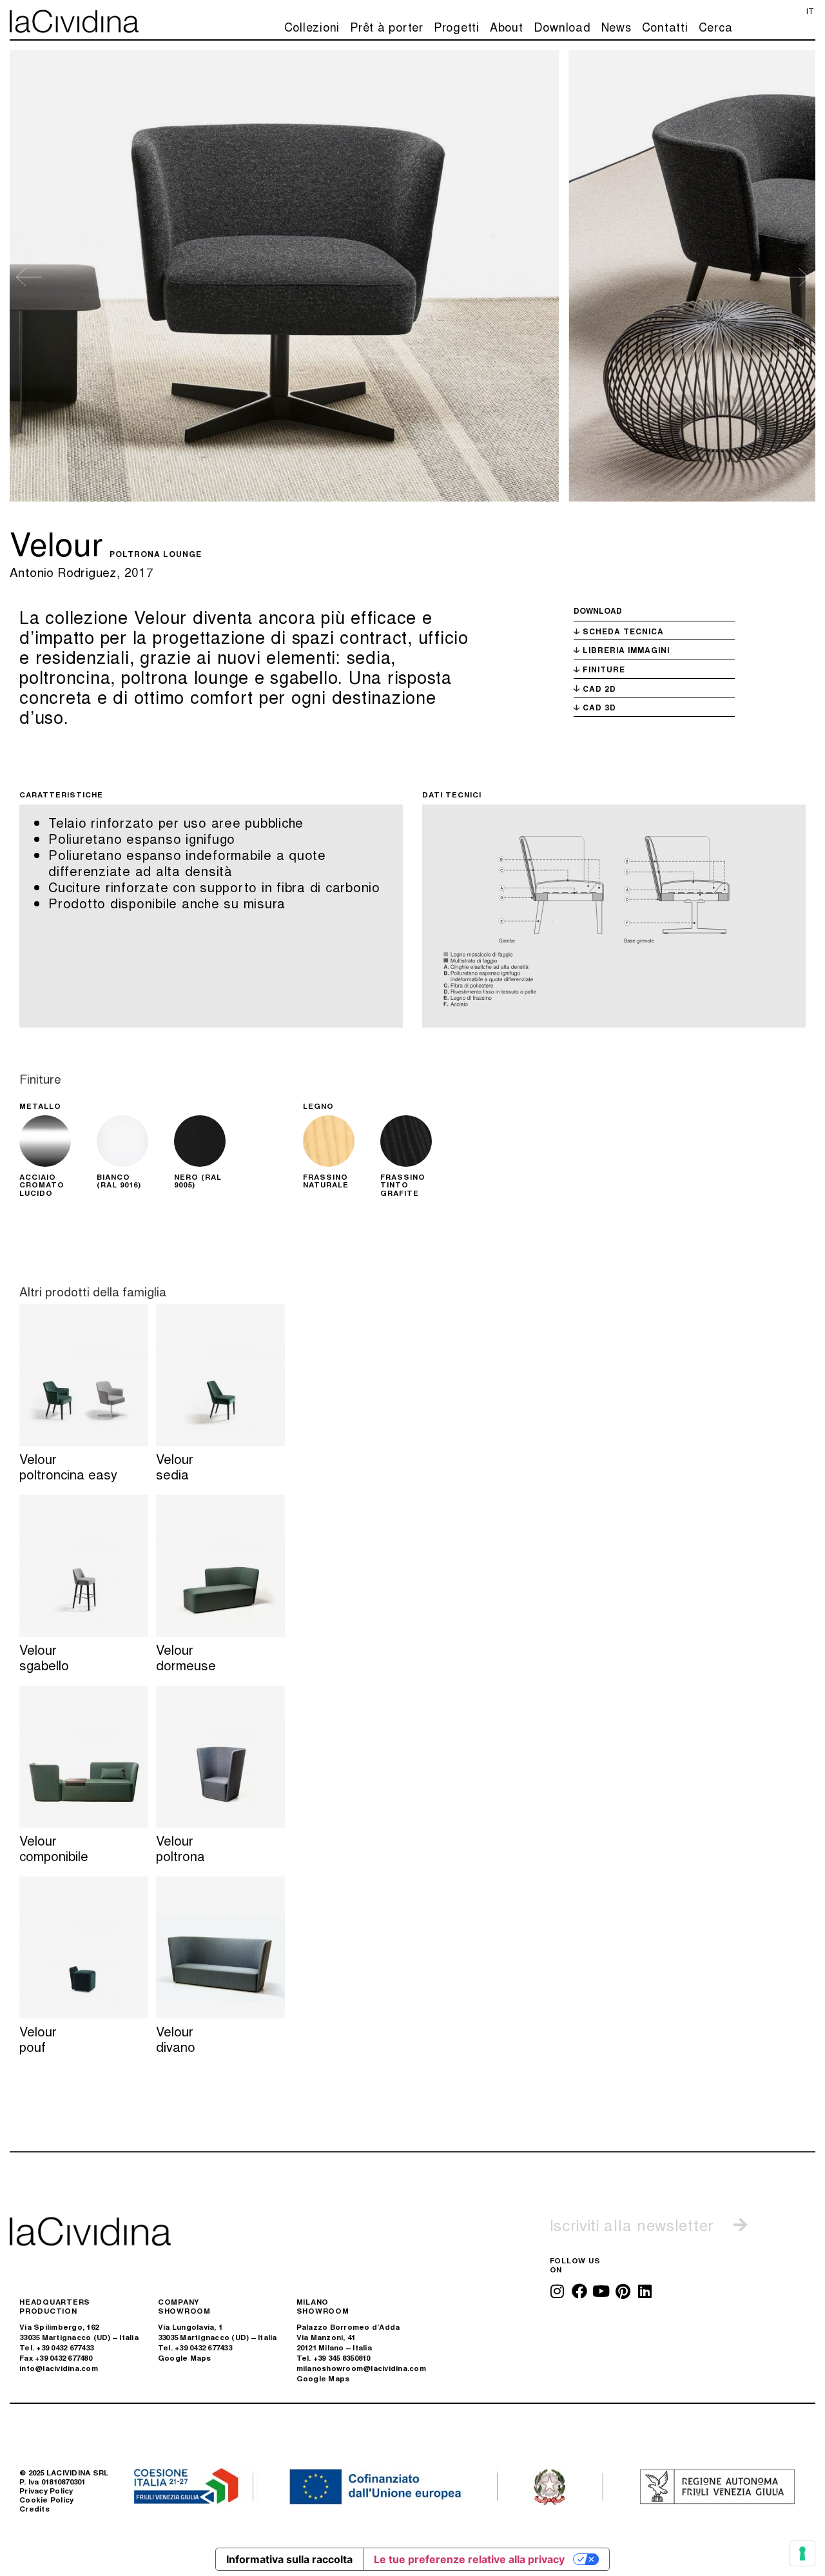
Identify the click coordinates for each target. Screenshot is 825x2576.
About (507, 26)
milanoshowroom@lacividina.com (361, 2368)
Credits (34, 2509)
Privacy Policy (46, 2491)
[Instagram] (558, 2291)
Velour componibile (54, 1848)
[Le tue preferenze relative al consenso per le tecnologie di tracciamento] (802, 2553)
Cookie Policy (46, 2500)
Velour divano (176, 2039)
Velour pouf (38, 2039)
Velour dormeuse (186, 1657)
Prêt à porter (387, 26)
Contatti (665, 26)
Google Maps (185, 2358)
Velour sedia (175, 1466)
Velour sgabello (44, 1657)
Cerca (716, 26)
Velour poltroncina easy (68, 1466)
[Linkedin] (645, 2291)
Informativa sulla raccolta (289, 2559)
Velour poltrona (180, 1848)
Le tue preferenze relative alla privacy (469, 2559)
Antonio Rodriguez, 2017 (82, 571)
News (616, 26)
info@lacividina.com (59, 2368)
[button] (29, 277)
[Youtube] (601, 2291)
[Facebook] (579, 2291)
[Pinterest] (623, 2291)
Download (562, 26)
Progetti (457, 26)
